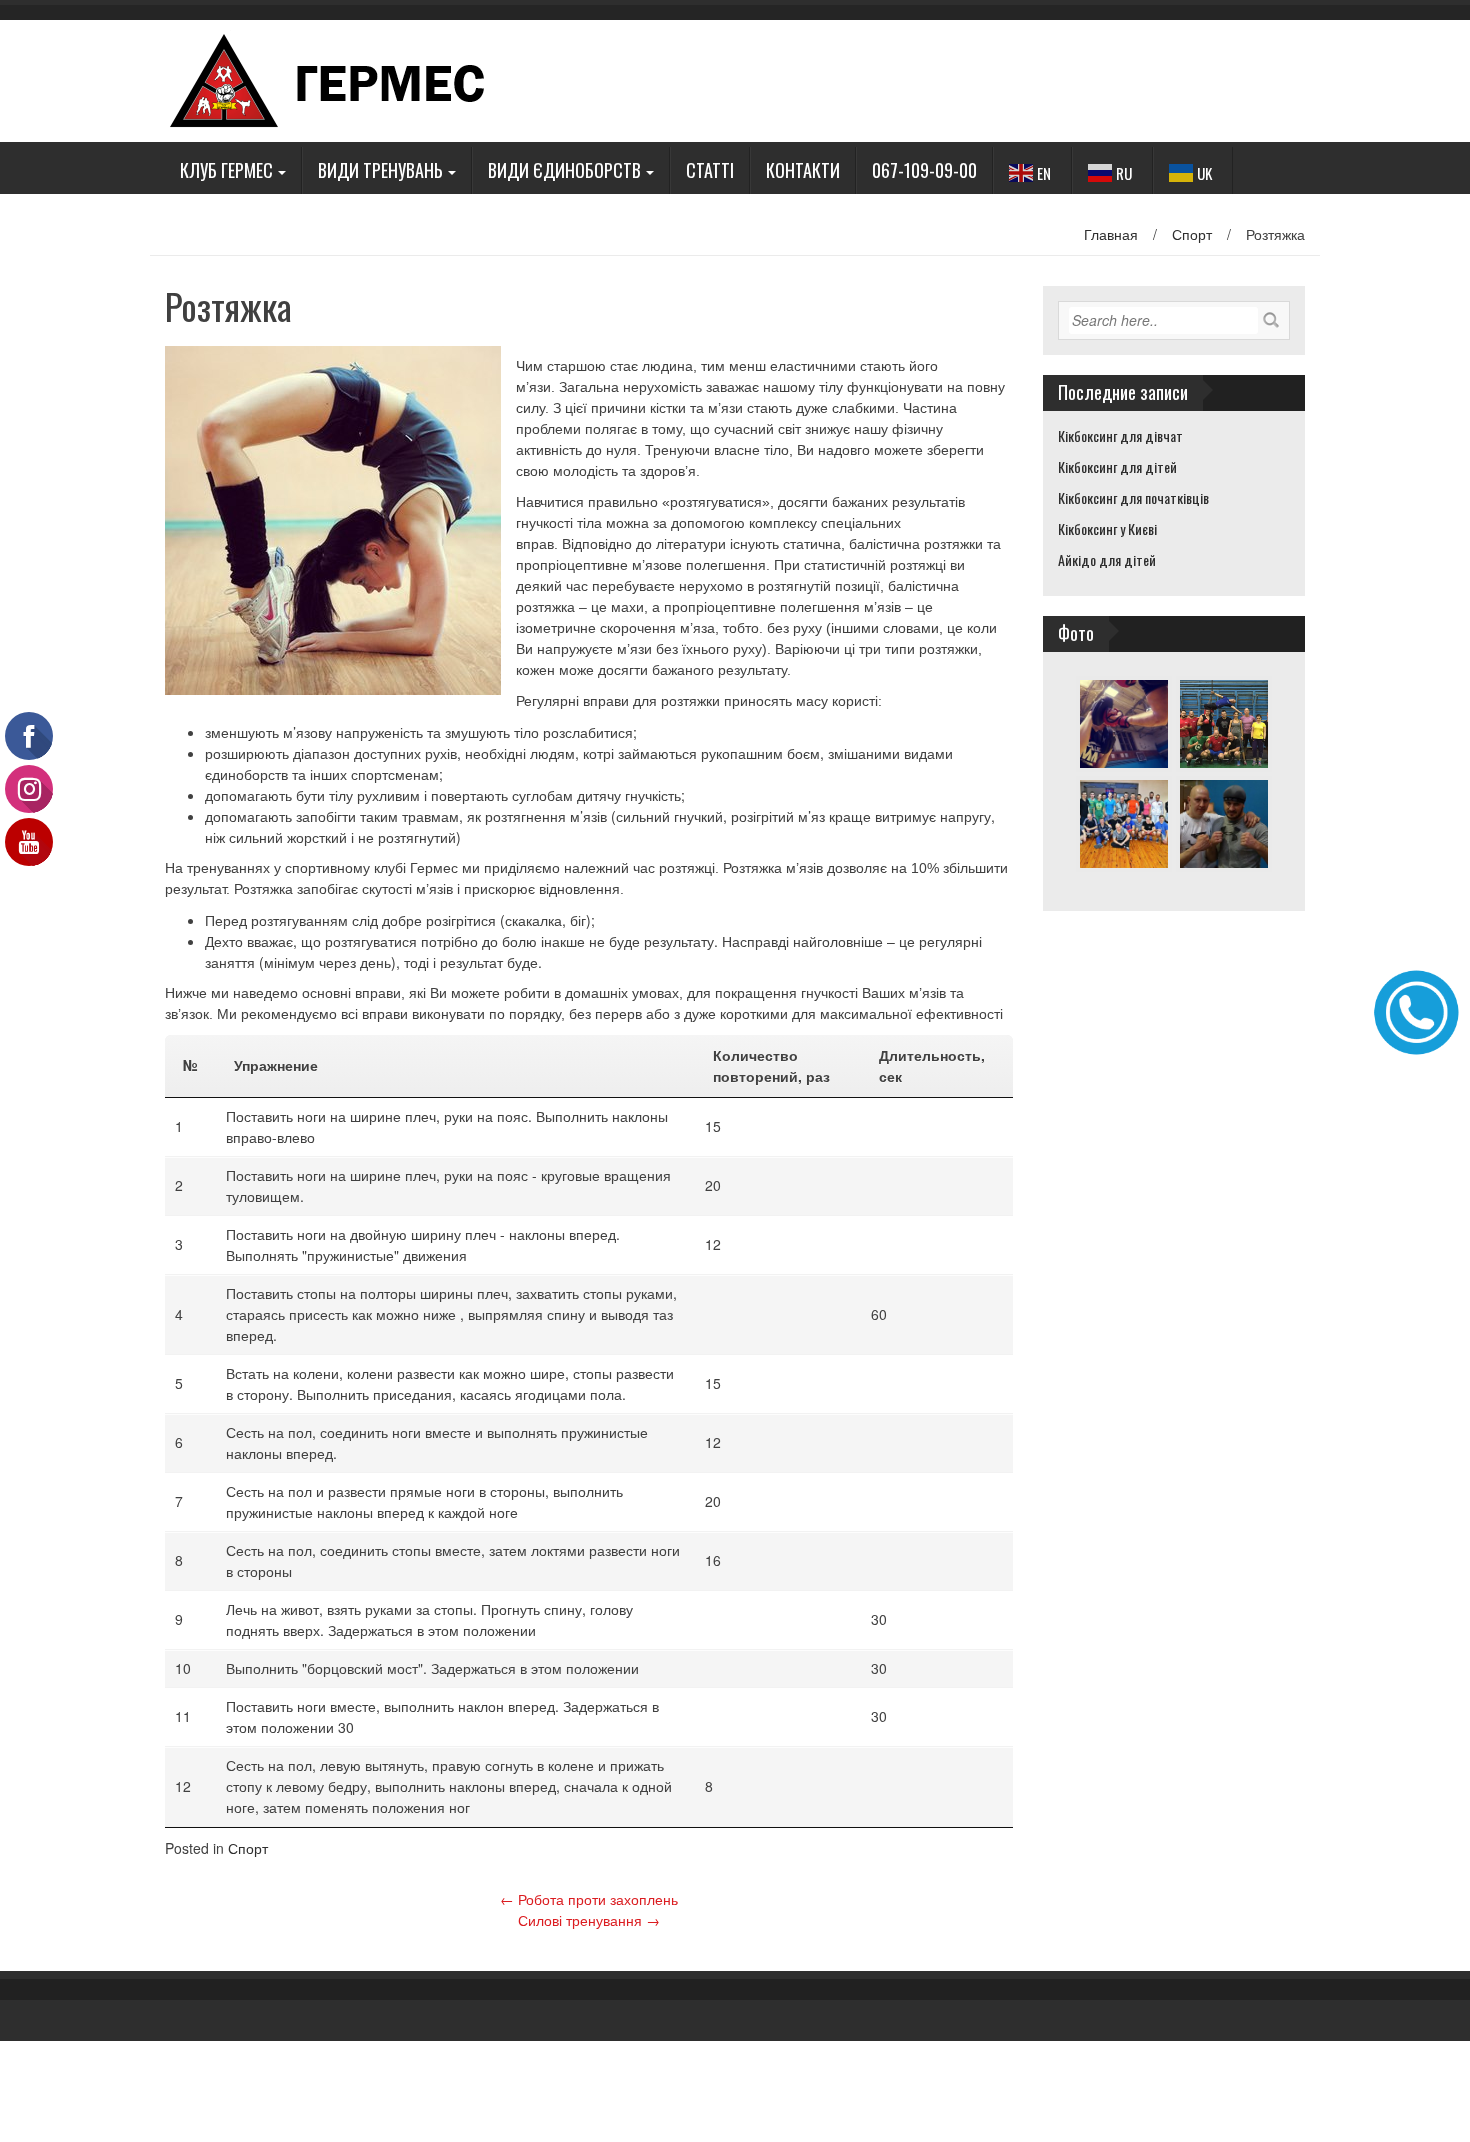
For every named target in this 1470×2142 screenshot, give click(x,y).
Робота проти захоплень (589, 1899)
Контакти (803, 170)
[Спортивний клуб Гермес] (346, 79)
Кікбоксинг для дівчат (1120, 435)
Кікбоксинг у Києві (1107, 528)
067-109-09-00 (924, 170)
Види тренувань (380, 170)
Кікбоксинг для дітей (1117, 466)
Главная (1111, 234)
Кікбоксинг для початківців (1133, 497)
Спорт (1192, 234)
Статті (710, 170)
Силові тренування (589, 1920)
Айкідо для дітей (1107, 559)
